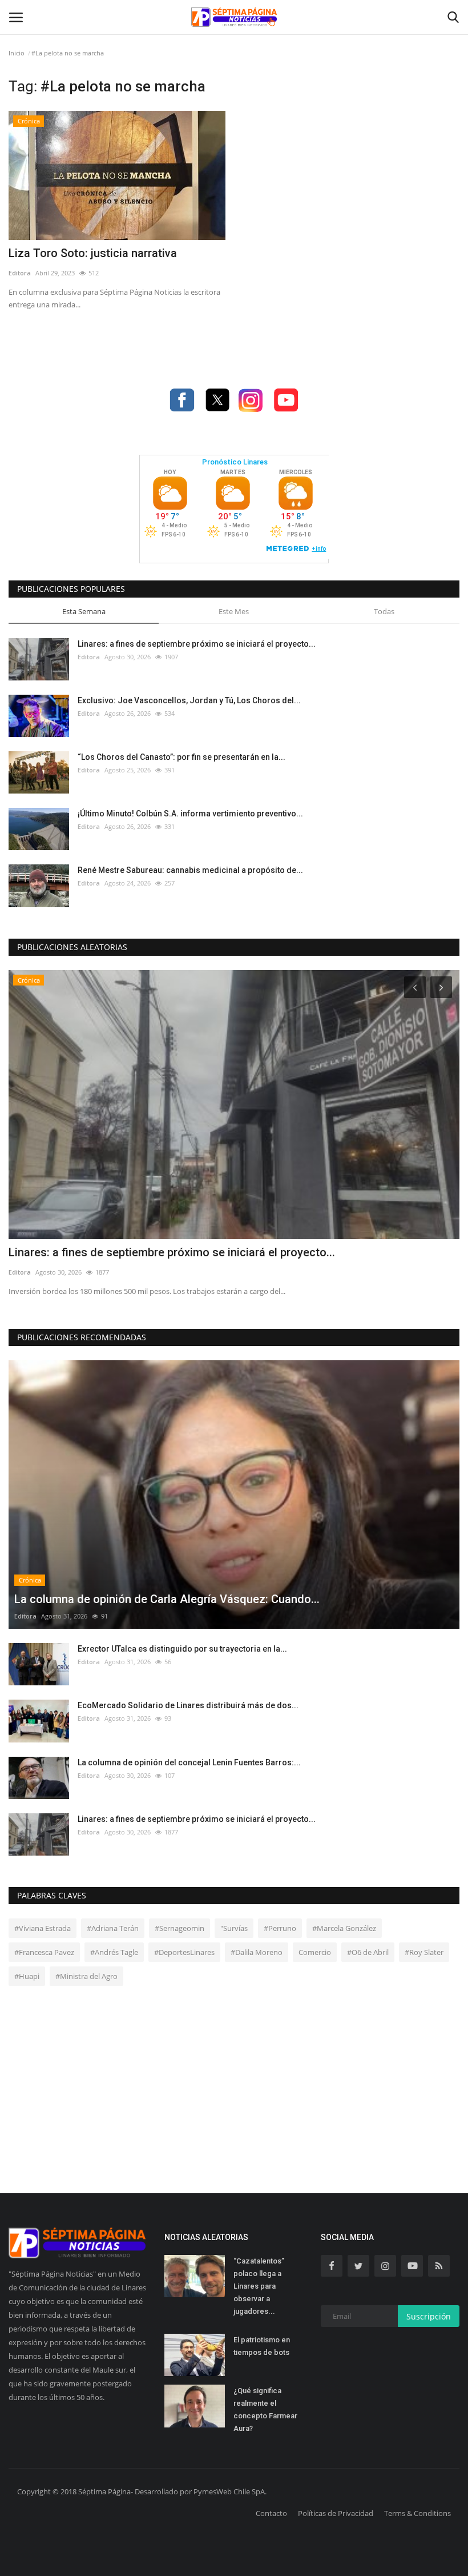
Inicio (17, 53)
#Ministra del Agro (86, 1976)
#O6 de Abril (368, 1952)
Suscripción (429, 2316)
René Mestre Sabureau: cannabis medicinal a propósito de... (190, 870)
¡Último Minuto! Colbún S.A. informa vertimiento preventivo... (190, 814)
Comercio (315, 1952)
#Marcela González (344, 1928)
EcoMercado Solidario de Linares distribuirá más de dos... (188, 1705)
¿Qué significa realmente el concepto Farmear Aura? (265, 2409)
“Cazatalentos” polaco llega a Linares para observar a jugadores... (259, 2286)
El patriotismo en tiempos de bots (262, 2346)
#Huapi (27, 1976)
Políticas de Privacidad (336, 2513)
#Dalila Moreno (257, 1952)
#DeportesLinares (184, 1952)
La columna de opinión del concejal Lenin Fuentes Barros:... (189, 1762)
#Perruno (280, 1928)
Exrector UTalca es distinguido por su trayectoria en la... (182, 1649)
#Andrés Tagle (114, 1952)
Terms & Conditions (417, 2513)
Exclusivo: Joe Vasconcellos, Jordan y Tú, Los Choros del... (189, 700)
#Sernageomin (179, 1928)
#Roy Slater (424, 1952)
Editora (20, 273)
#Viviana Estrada (43, 1928)
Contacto (271, 2513)
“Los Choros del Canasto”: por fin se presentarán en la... (181, 757)
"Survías (234, 1928)
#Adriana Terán (113, 1928)
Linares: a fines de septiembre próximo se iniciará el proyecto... (197, 644)
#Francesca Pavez (44, 1952)
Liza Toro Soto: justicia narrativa (93, 253)
